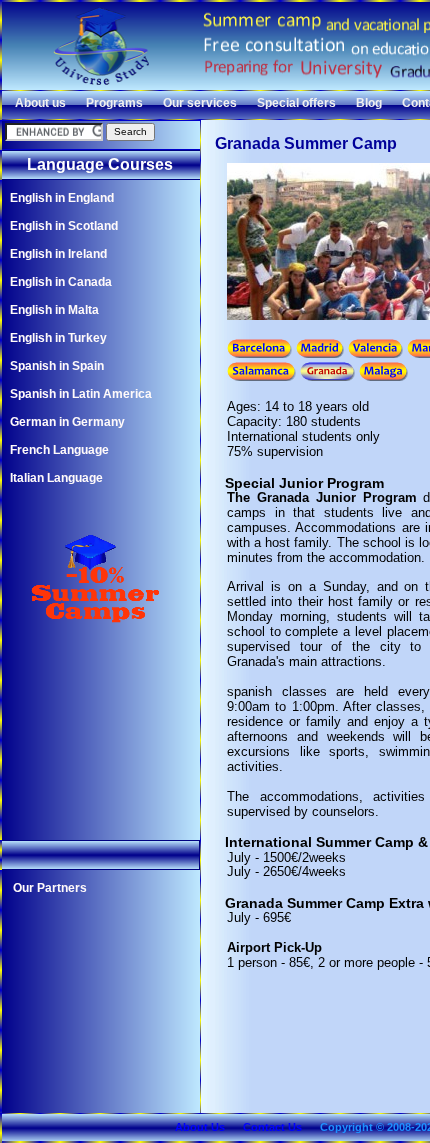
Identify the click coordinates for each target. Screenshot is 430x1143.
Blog (369, 103)
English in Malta (54, 310)
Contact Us (272, 1127)
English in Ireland (58, 254)
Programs (114, 103)
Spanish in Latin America (81, 394)
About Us (200, 1127)
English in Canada (61, 282)
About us (40, 103)
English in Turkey (58, 338)
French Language (59, 450)
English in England (62, 198)
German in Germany (67, 422)
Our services (200, 103)
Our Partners (50, 888)
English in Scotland (64, 226)
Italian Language (56, 478)
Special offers (296, 103)
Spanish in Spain (57, 366)
